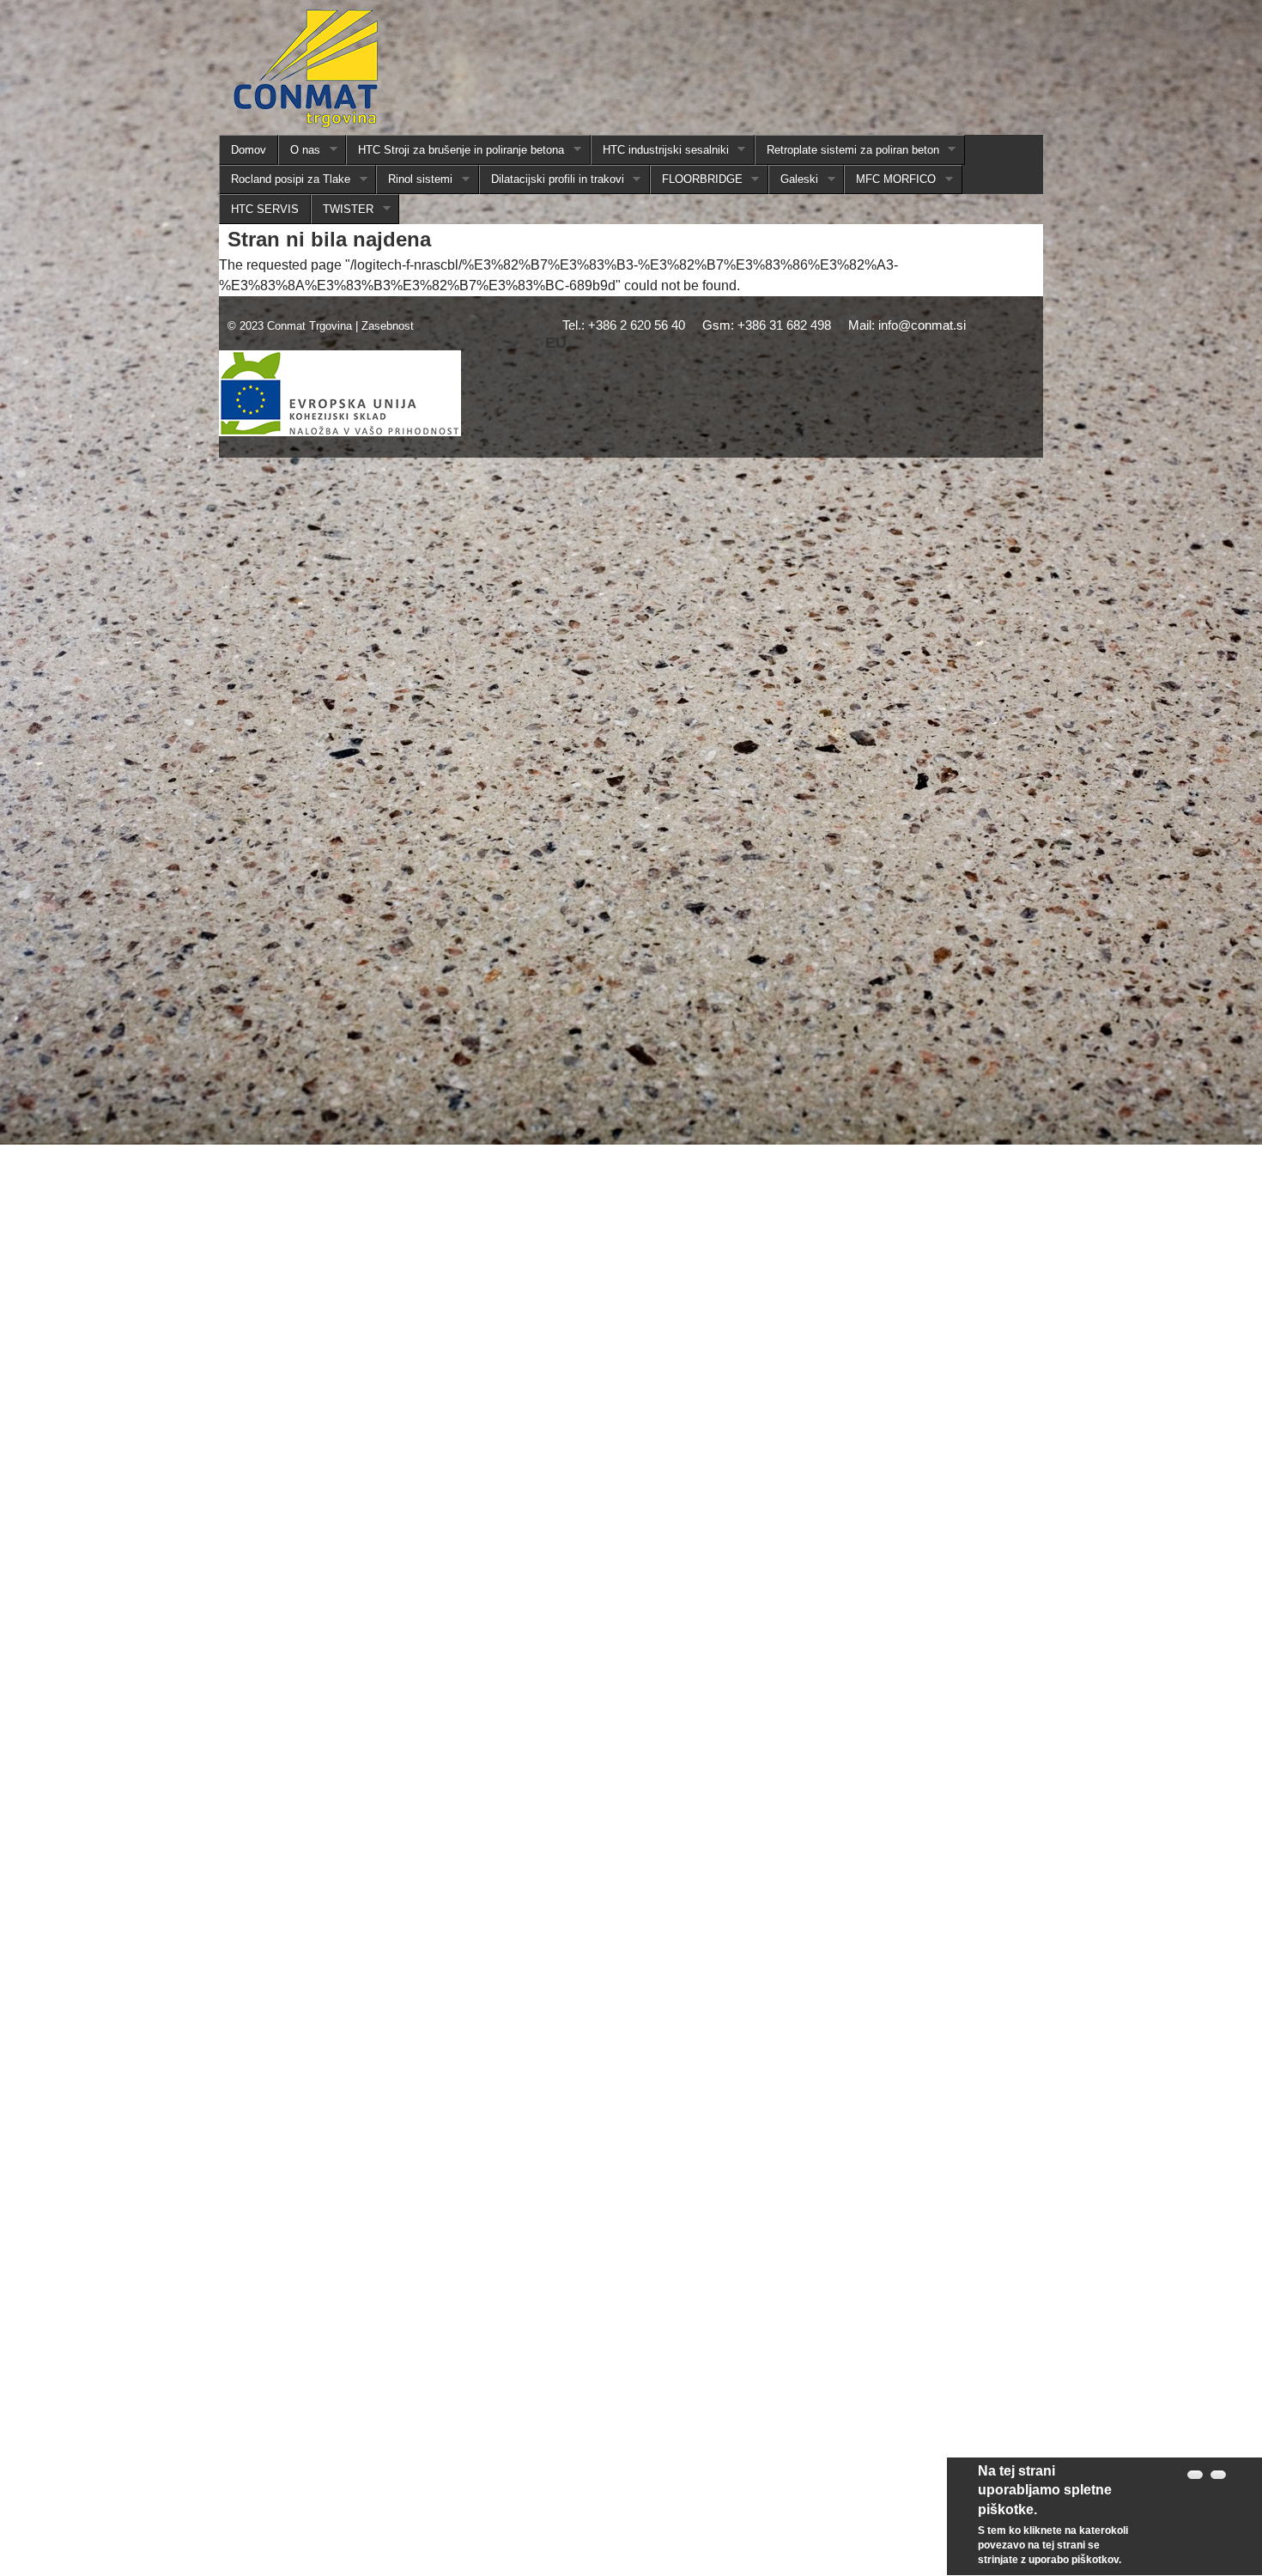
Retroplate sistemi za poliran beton (847, 150)
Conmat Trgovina (309, 326)
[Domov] (306, 72)
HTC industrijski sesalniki (660, 150)
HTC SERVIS (265, 209)
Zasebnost (388, 326)
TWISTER (342, 210)
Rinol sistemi (414, 179)
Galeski (793, 179)
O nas (299, 150)
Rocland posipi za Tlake (285, 179)
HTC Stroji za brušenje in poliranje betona (455, 150)
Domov (249, 150)
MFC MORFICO (890, 179)
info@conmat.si (922, 325)
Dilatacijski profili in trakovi (552, 179)
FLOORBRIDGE (696, 179)
